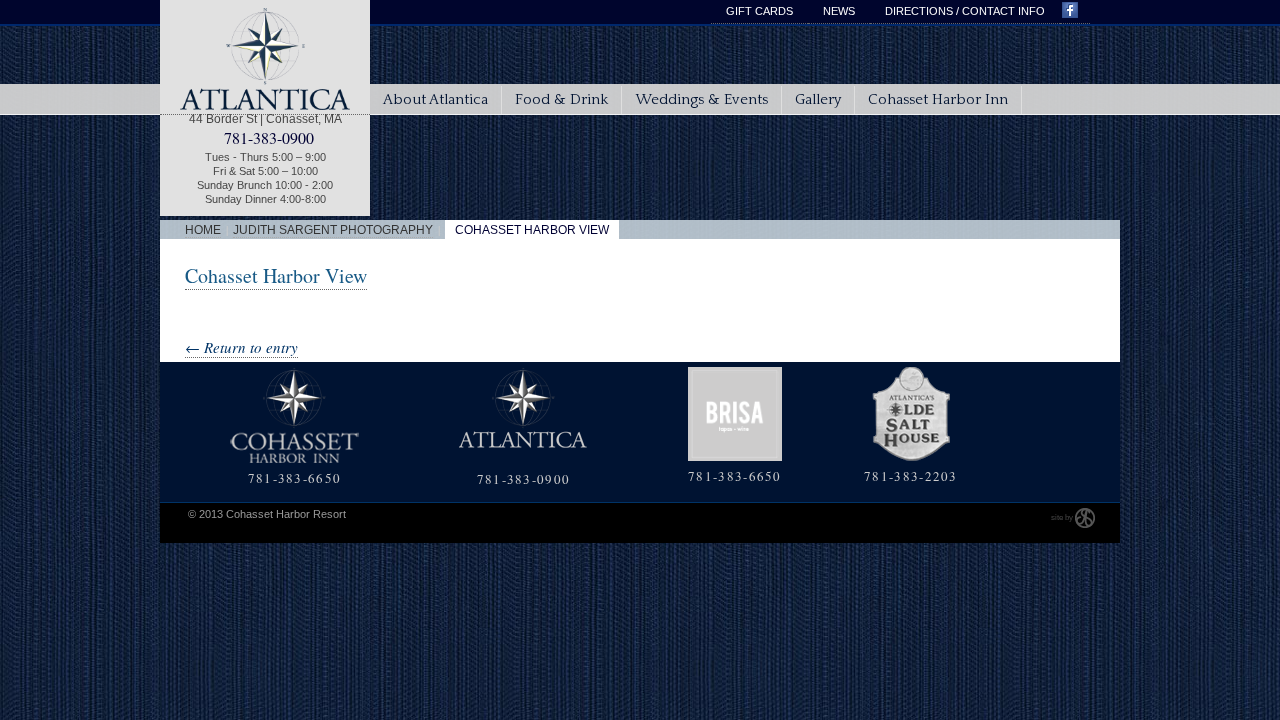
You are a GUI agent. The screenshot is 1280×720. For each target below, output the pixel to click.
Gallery (818, 99)
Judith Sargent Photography (333, 230)
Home (203, 230)
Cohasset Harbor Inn (938, 99)
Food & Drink (561, 99)
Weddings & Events (701, 99)
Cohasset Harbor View (276, 275)
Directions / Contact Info (965, 11)
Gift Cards (759, 11)
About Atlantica (435, 99)
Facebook (1075, 12)
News (839, 11)
